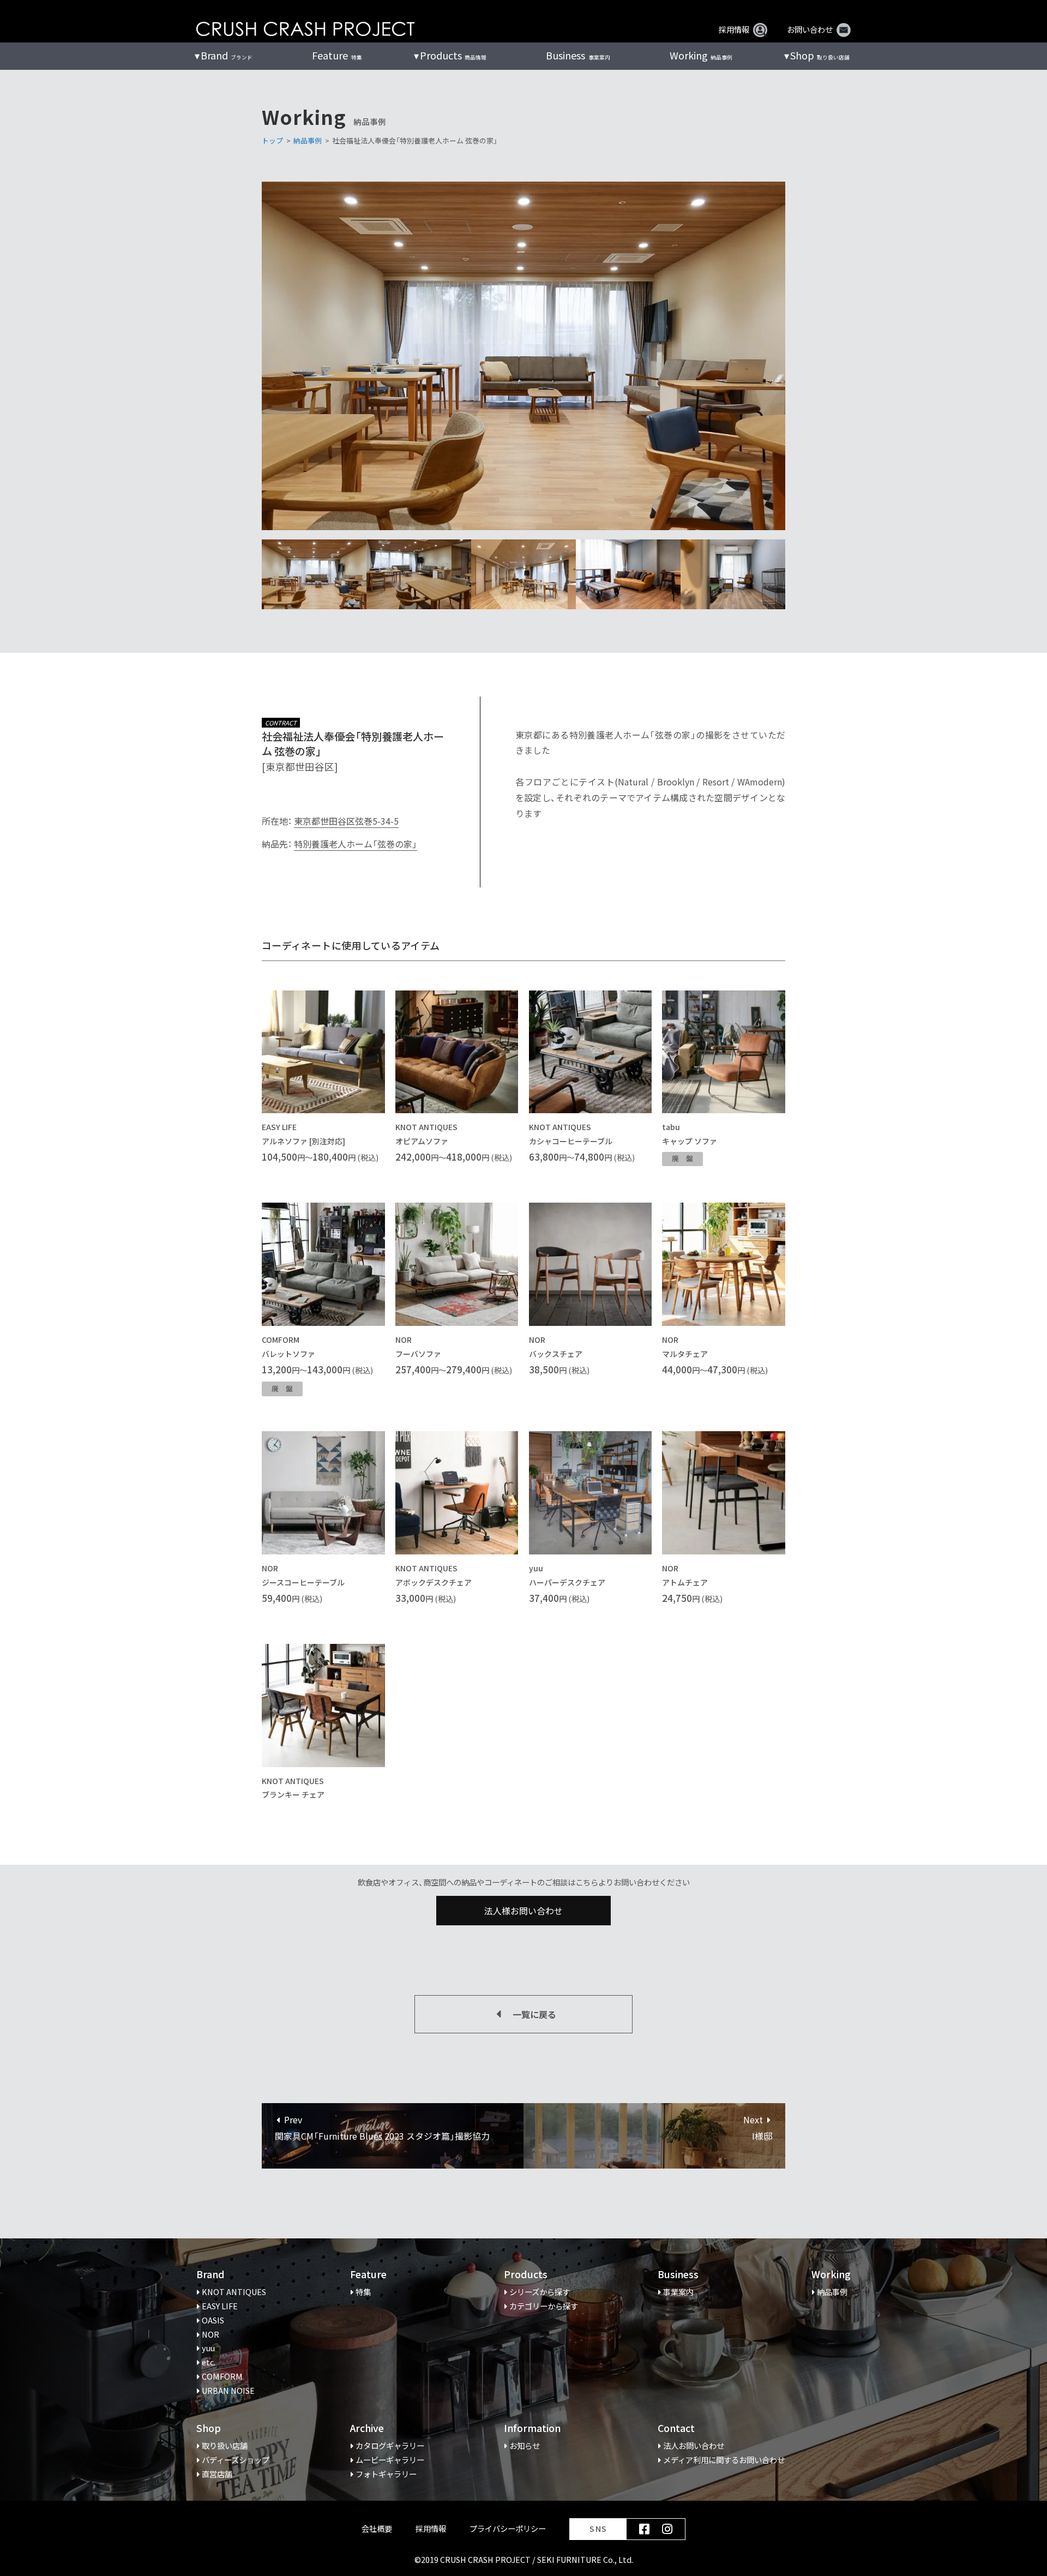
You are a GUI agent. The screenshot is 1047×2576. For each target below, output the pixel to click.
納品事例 (701, 55)
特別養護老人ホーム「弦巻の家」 (356, 844)
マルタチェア (685, 1354)
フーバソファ (418, 1354)
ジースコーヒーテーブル (303, 1582)
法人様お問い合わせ (523, 1911)
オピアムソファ (422, 1141)
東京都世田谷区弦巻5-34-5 (346, 821)
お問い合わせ (810, 29)
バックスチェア (556, 1354)
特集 (337, 55)
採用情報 (734, 29)
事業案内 (578, 55)
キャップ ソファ (690, 1141)
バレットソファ (288, 1354)
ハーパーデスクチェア (567, 1582)
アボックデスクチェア (434, 1582)
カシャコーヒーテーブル (571, 1141)
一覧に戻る (534, 2014)
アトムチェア (685, 1582)
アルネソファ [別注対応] (303, 1141)
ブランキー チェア (293, 1794)
